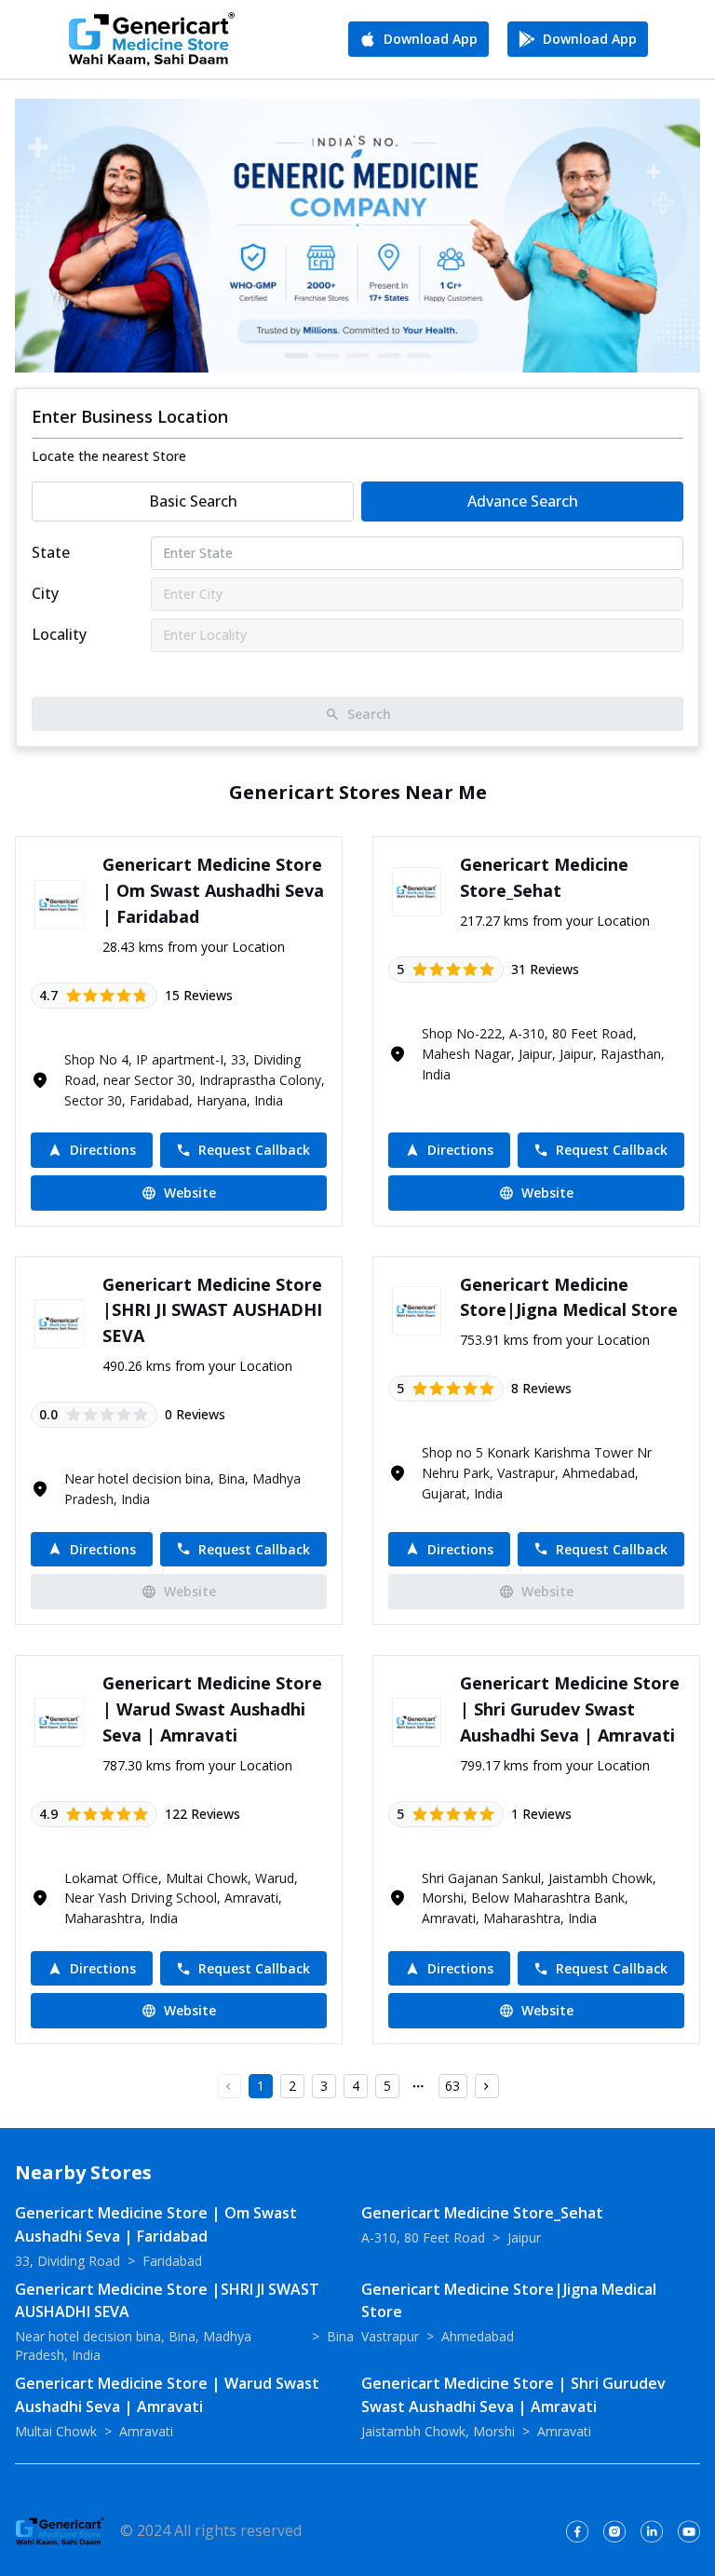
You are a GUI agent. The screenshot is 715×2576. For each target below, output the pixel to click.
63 (452, 2086)
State (51, 552)
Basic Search (193, 501)
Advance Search (523, 501)
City (45, 593)
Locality (59, 634)
